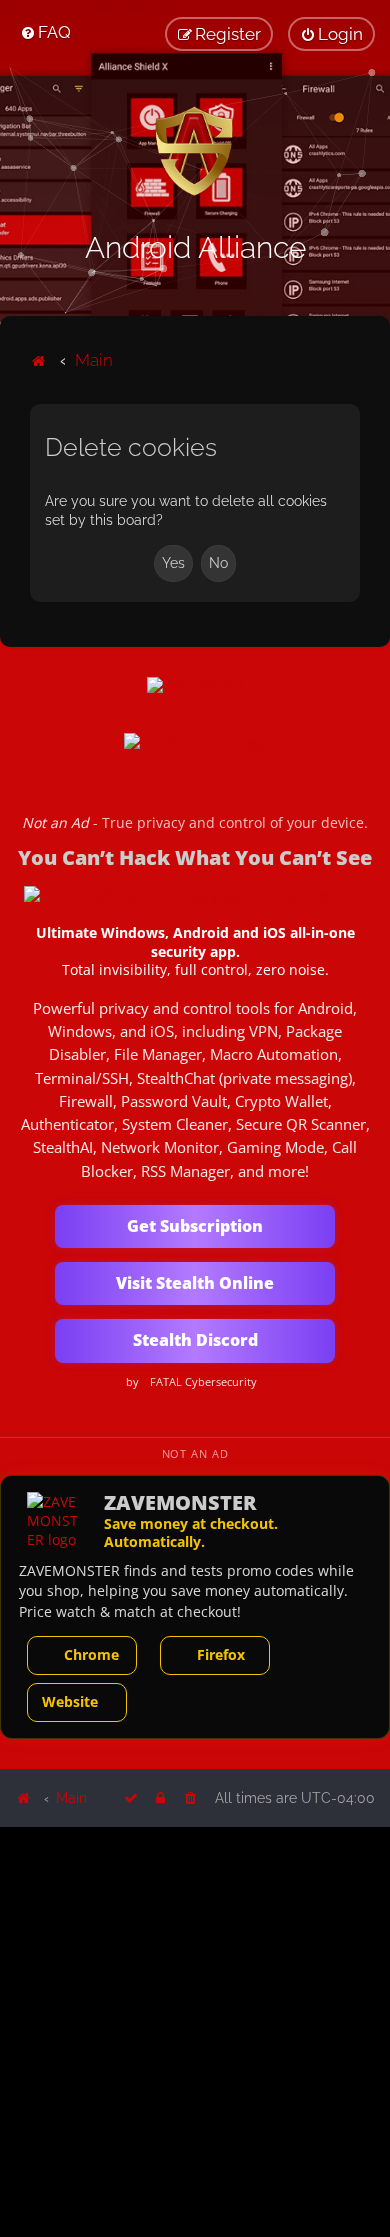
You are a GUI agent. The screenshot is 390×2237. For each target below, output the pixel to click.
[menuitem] (45, 32)
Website (70, 1701)
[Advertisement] (195, 2030)
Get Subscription (195, 1226)
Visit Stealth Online (195, 1283)
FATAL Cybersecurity (203, 1382)
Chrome (91, 1654)
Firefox (221, 1654)
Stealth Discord (195, 1340)
